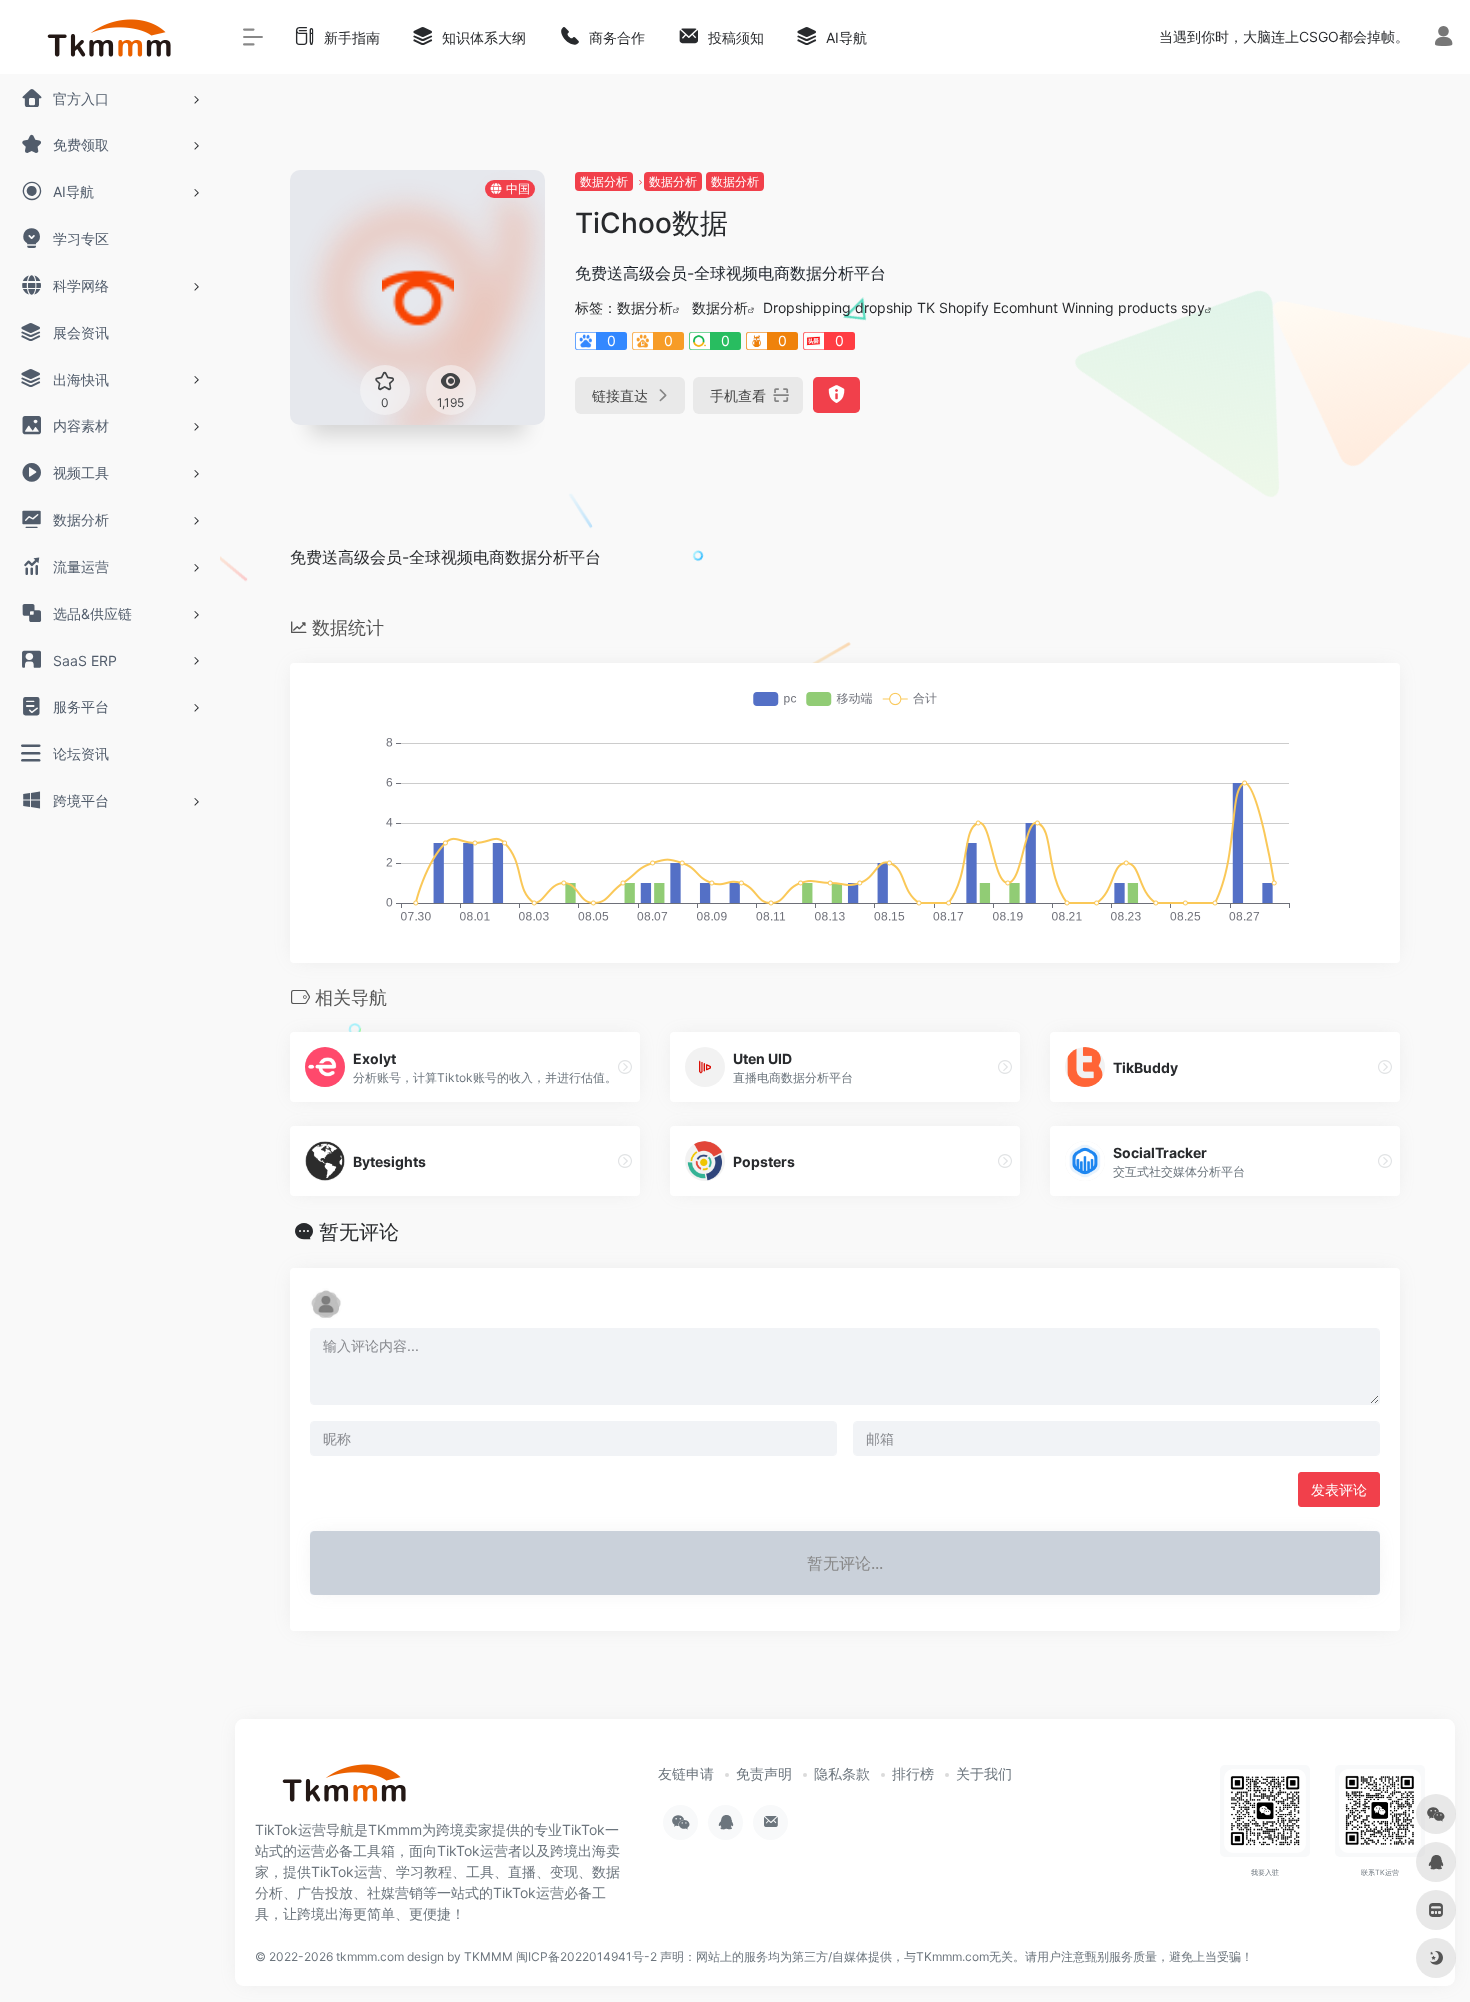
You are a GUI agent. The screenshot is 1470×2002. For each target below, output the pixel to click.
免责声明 (764, 1773)
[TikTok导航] (345, 1790)
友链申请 (686, 1773)
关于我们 (984, 1773)
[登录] (1443, 38)
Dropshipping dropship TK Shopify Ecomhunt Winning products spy (984, 307)
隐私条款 (842, 1773)
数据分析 (604, 181)
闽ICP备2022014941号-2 (586, 1956)
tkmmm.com (370, 1956)
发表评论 (1339, 1489)
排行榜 (913, 1773)
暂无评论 (359, 1232)
